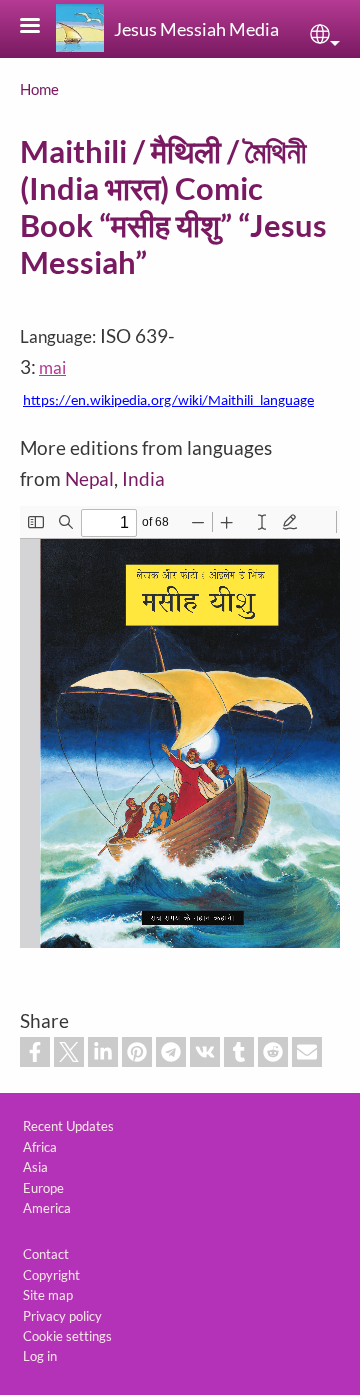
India (143, 478)
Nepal (89, 478)
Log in (40, 1356)
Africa (40, 1147)
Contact (46, 1254)
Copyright (51, 1275)
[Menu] (42, 27)
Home (39, 89)
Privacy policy (62, 1316)
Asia (35, 1167)
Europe (43, 1188)
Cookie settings (67, 1336)
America (47, 1208)
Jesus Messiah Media (196, 29)
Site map (48, 1295)
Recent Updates (68, 1126)
